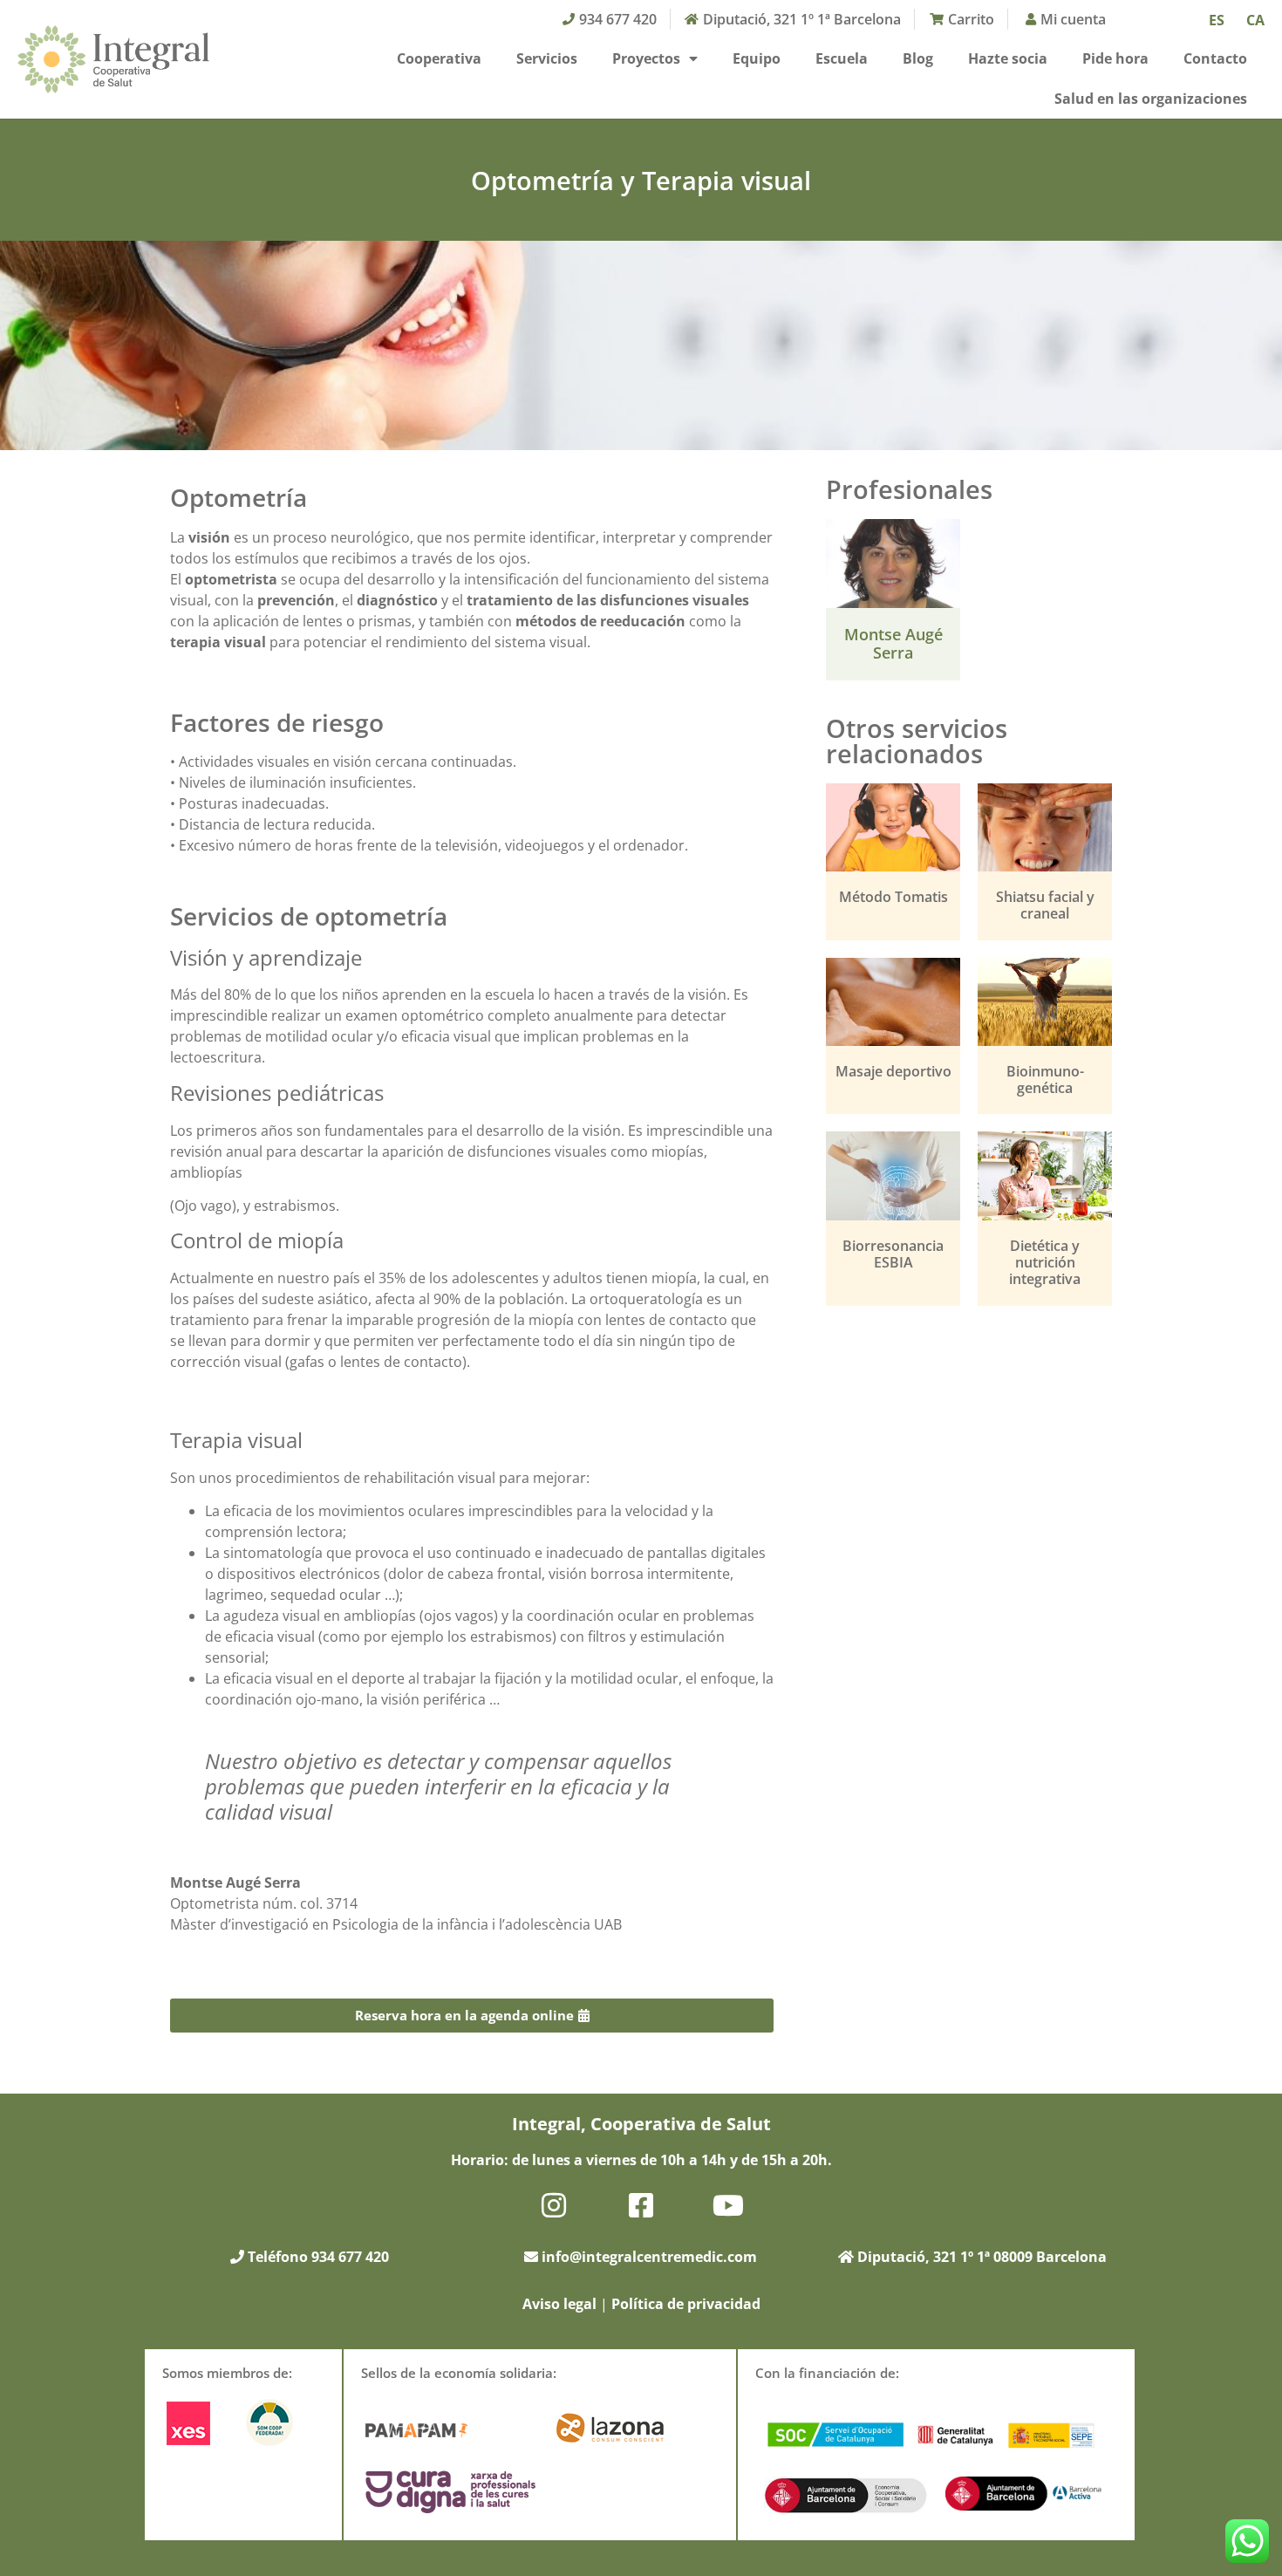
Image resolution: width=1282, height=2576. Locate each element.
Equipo (757, 58)
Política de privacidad (686, 2304)
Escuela (842, 58)
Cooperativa (439, 58)
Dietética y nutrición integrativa (1045, 1262)
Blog (918, 58)
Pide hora (1115, 58)
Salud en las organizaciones (1151, 99)
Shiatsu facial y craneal (1045, 905)
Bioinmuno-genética (1045, 1080)
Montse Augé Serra (893, 644)
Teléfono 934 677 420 (317, 2257)
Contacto (1215, 58)
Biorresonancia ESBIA (893, 1254)
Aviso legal (559, 2304)
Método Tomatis (893, 897)
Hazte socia (1008, 58)
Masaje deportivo (893, 1071)
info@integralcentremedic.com (649, 2257)
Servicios (547, 58)
